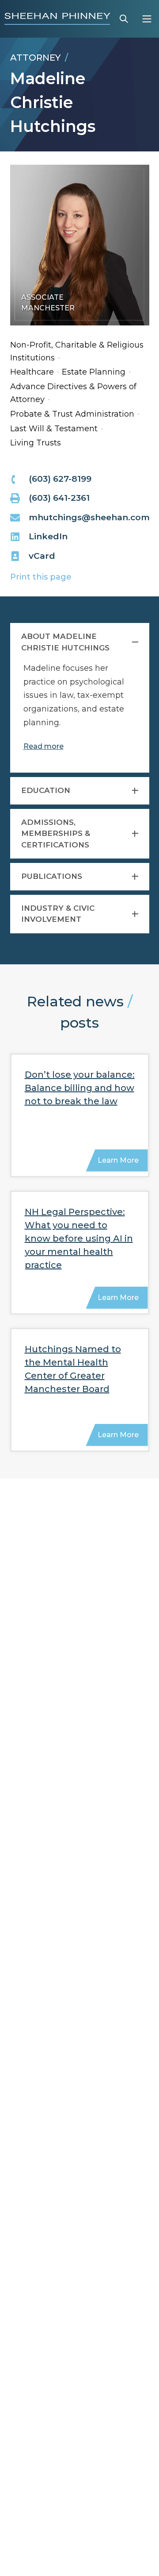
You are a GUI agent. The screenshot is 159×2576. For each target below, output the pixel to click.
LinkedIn (48, 536)
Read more (44, 746)
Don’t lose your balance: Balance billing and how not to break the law (80, 1088)
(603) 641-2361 (59, 498)
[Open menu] (147, 19)
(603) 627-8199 (60, 479)
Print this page (41, 577)
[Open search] (124, 19)
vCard (42, 556)
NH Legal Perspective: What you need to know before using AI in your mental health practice (79, 1238)
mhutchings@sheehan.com (89, 517)
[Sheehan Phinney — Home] (57, 19)
